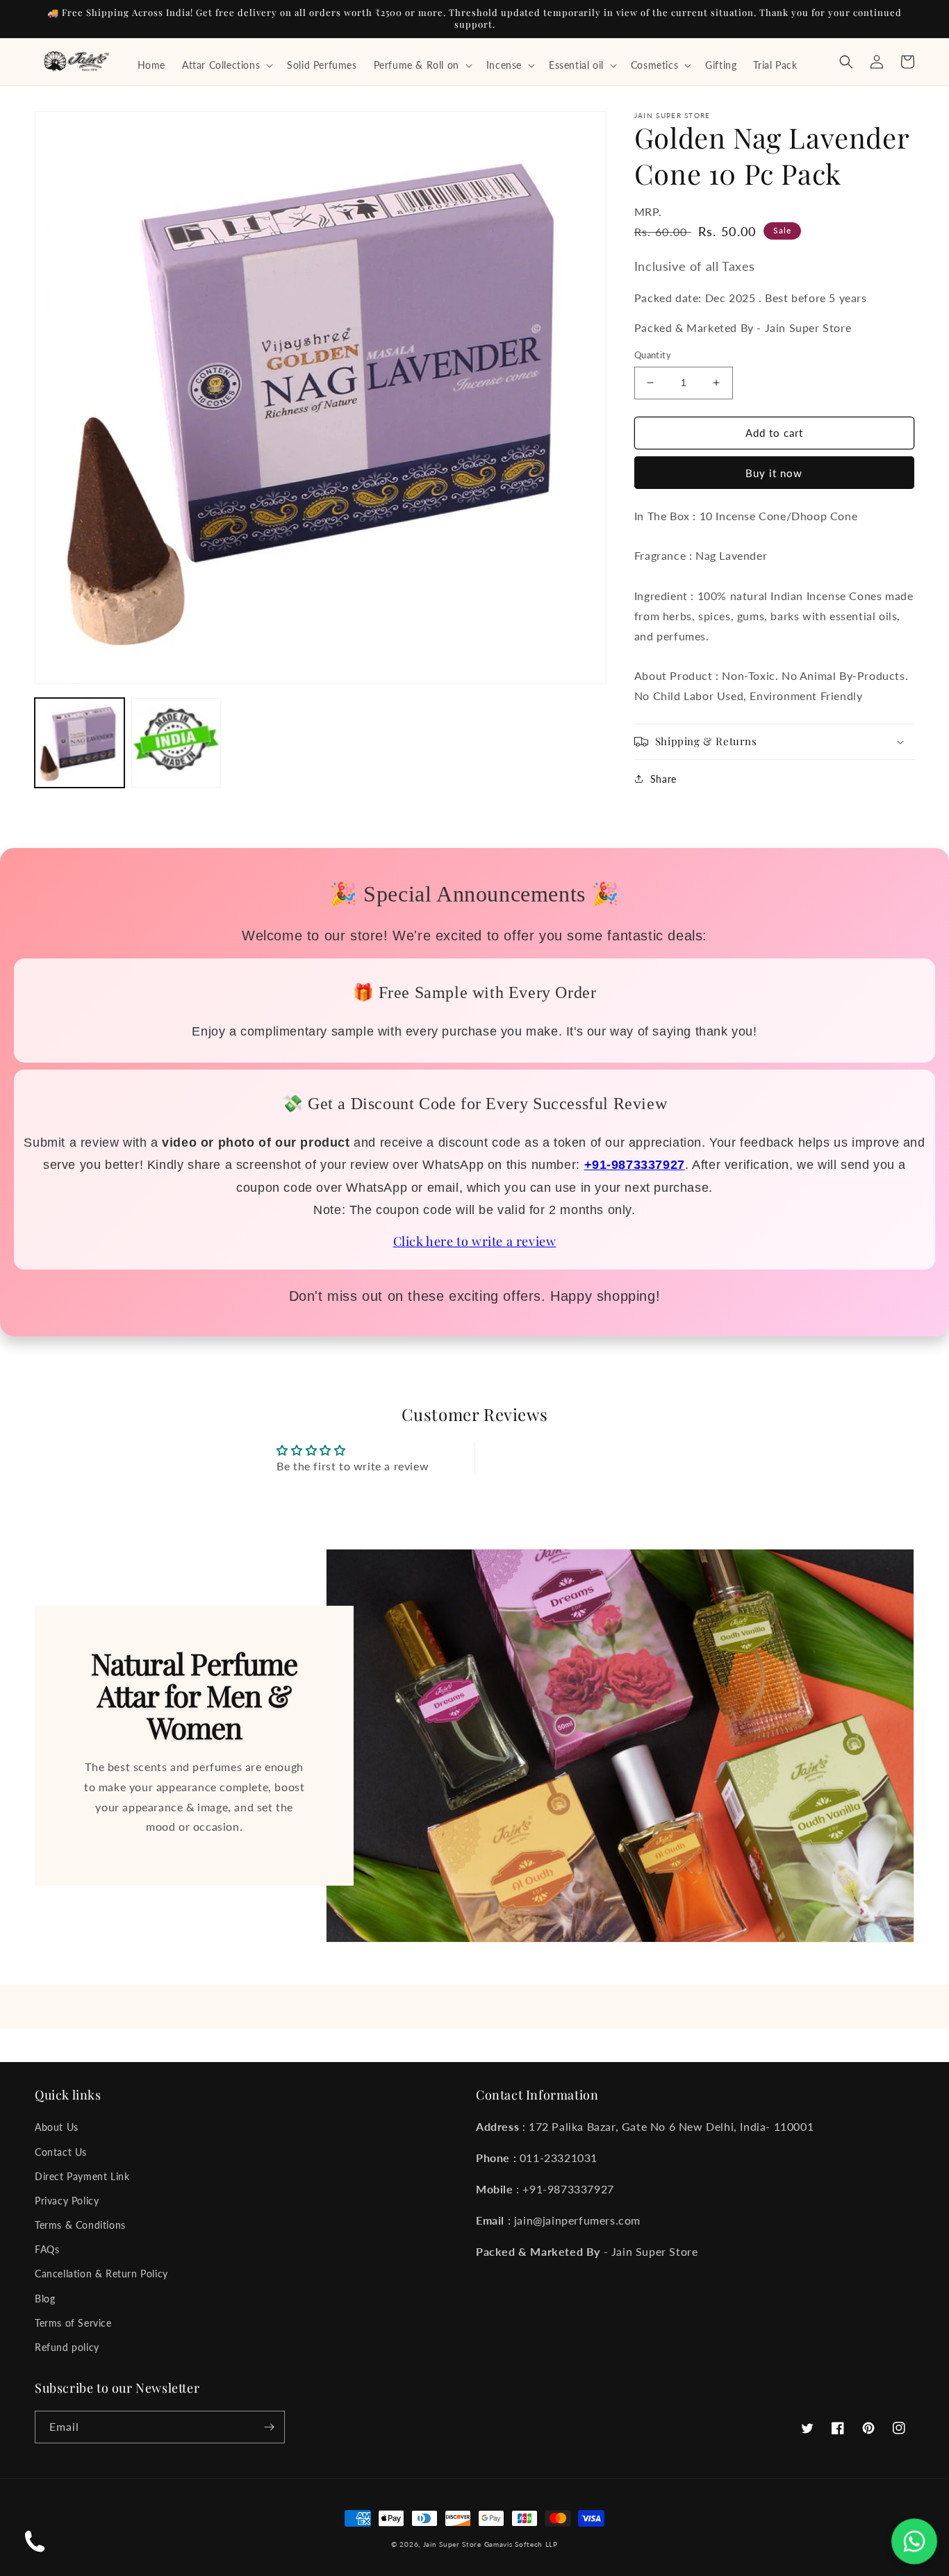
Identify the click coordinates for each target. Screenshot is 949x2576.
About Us (57, 2127)
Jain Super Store (452, 2544)
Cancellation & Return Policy (101, 2274)
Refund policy (67, 2347)
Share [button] (663, 779)
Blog (45, 2299)
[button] (226, 65)
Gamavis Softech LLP (521, 2544)
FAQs (47, 2249)
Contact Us (61, 2152)
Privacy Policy (67, 2201)
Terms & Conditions (80, 2225)
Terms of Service (73, 2323)
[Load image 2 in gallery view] (176, 743)
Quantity (653, 355)
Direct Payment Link (82, 2176)
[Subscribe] (269, 2427)
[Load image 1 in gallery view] (80, 743)
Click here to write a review (475, 1241)
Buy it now (774, 473)
